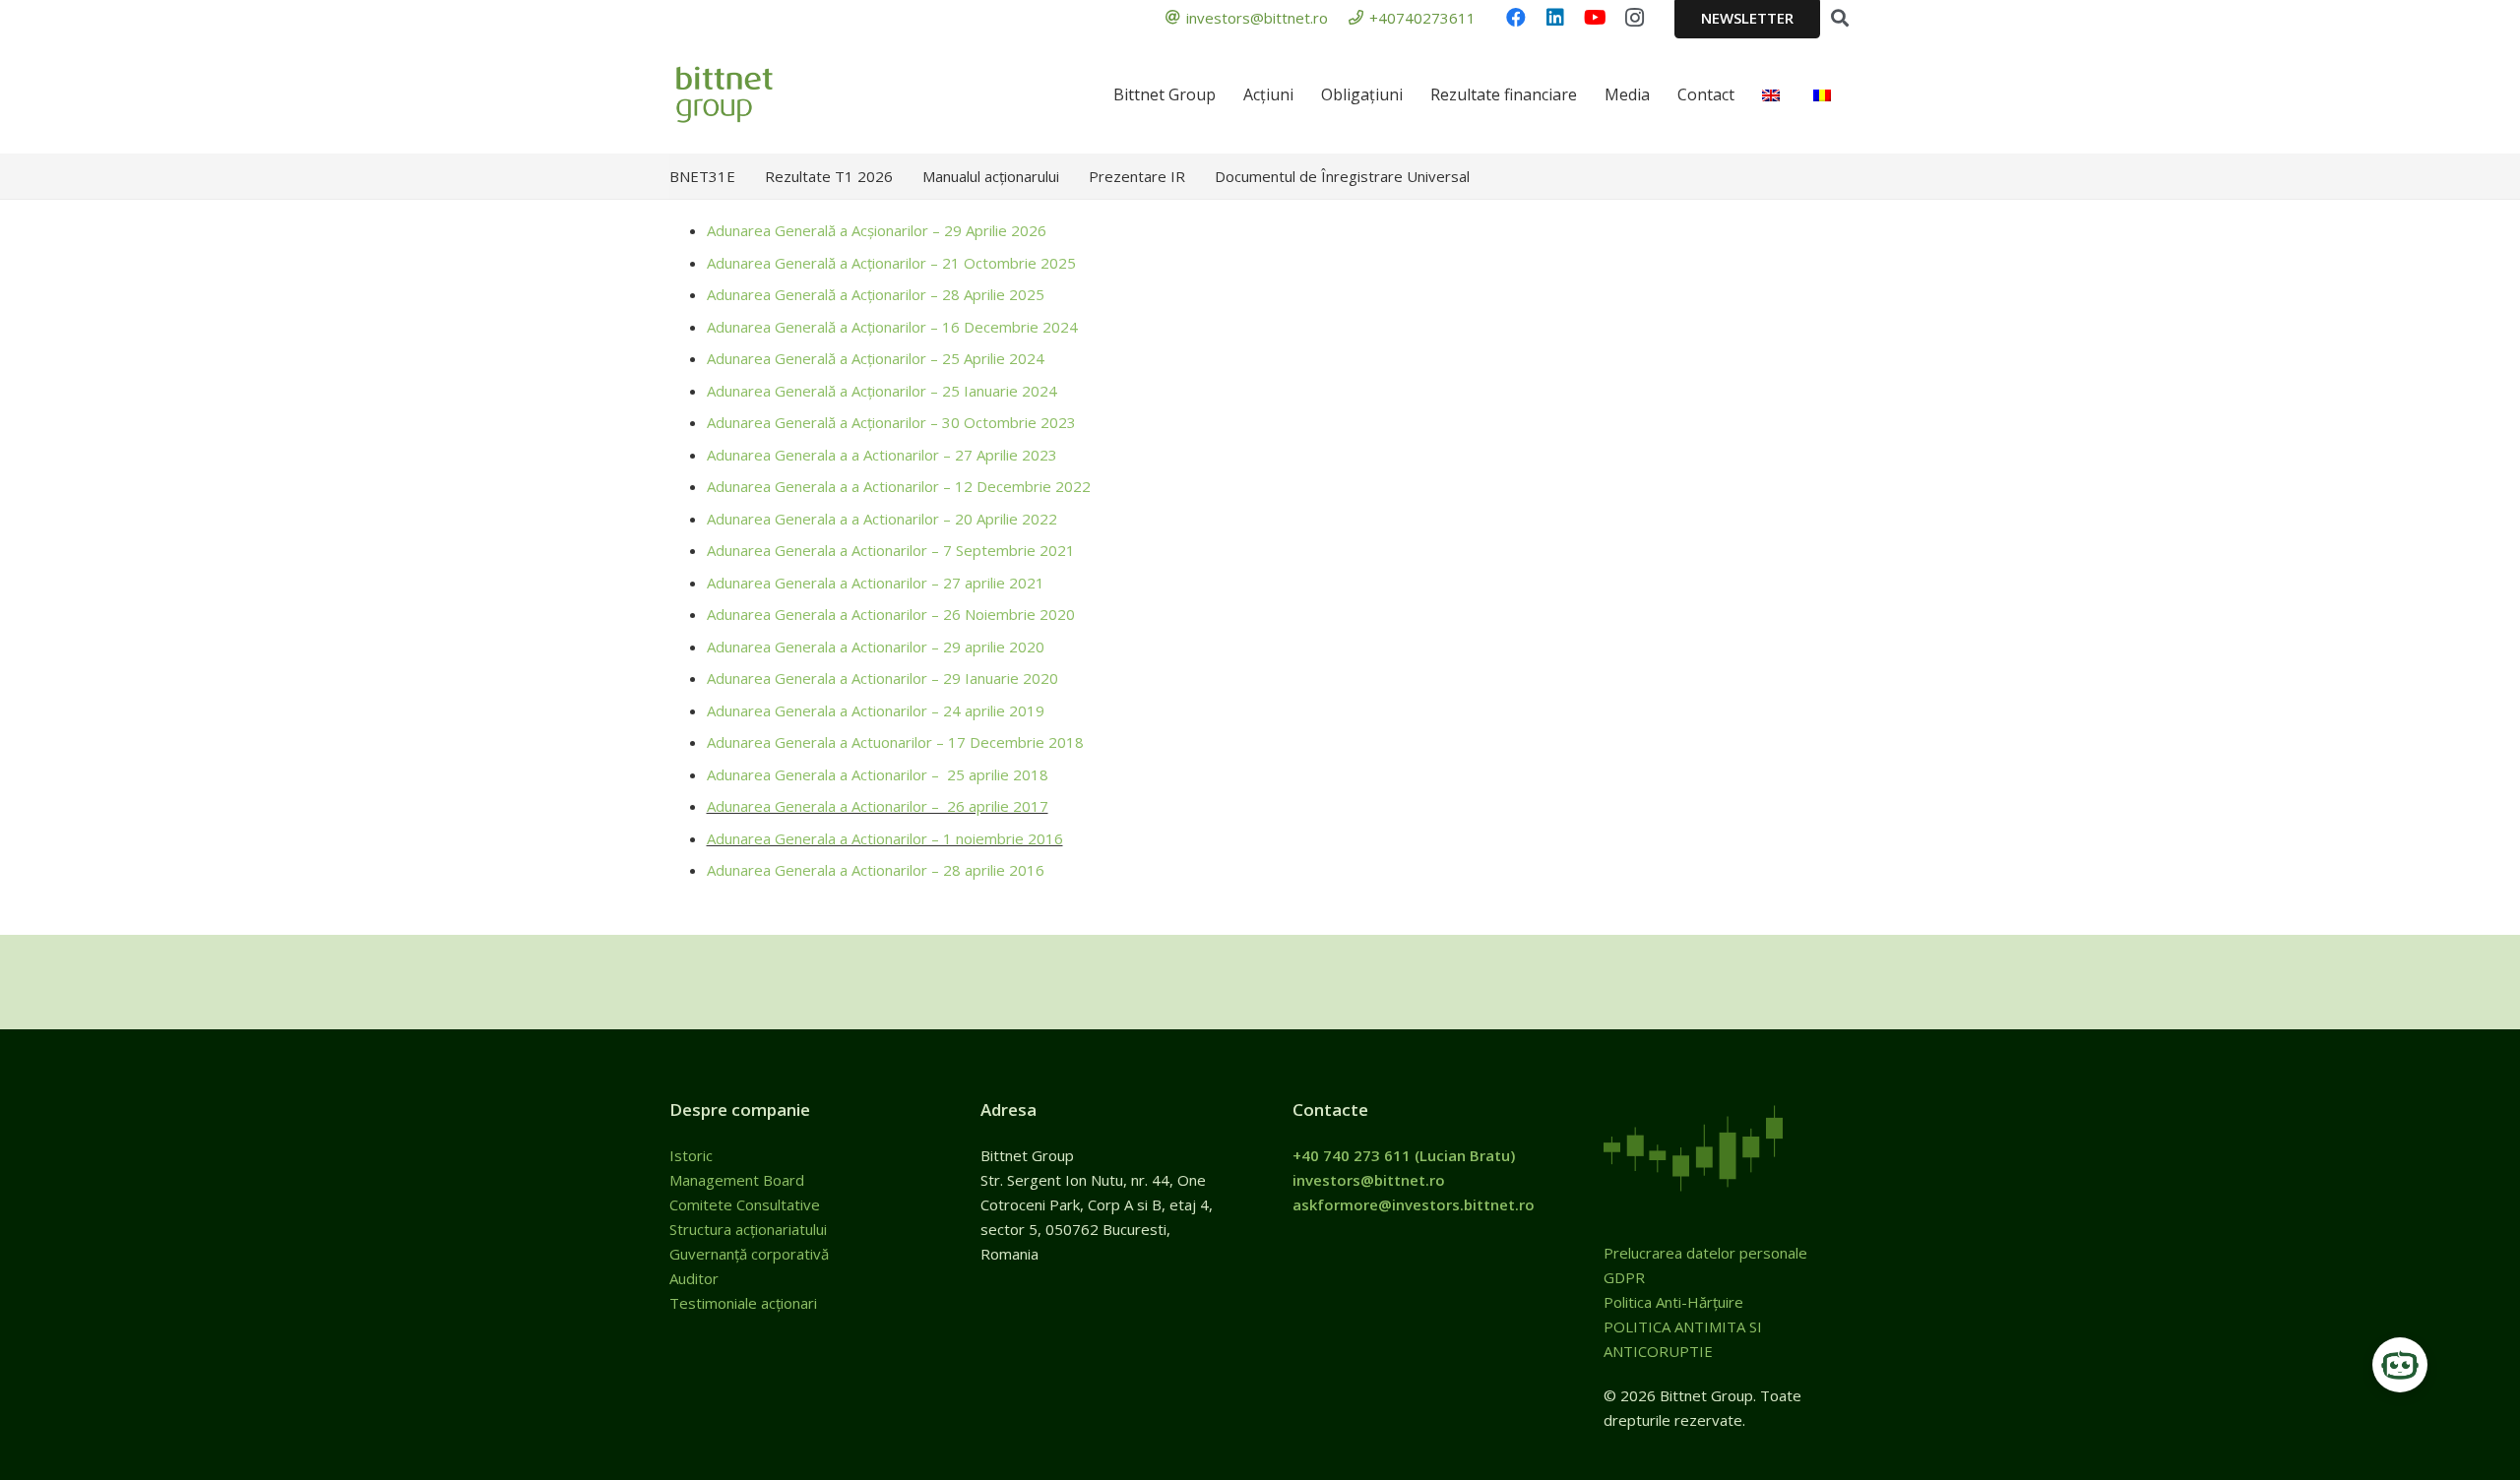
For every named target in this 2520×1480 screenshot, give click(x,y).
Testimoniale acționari (745, 1303)
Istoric (693, 1155)
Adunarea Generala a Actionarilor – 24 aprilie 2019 (876, 710)
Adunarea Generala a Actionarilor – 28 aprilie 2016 (876, 870)
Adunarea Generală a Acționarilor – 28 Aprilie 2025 (876, 294)
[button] (1840, 18)
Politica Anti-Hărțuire (1673, 1302)
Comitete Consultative (745, 1204)
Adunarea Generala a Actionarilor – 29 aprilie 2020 (876, 647)
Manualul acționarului (991, 176)
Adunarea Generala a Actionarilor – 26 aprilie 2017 (878, 806)
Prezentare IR (1137, 176)
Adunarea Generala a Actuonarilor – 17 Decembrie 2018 (895, 742)
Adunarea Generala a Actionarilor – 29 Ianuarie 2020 (882, 678)
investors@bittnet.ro (1369, 1180)
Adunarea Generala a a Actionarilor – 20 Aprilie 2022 (882, 519)
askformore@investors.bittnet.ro (1414, 1204)
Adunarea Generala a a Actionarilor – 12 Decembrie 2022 (899, 486)
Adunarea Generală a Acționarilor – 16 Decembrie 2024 (892, 327)
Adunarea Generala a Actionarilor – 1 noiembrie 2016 (885, 838)
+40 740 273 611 (1352, 1155)
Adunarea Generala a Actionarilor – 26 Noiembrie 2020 (891, 614)
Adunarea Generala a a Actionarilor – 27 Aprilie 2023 (882, 455)
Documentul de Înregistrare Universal (1342, 176)
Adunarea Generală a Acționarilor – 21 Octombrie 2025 (891, 263)
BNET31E (702, 176)
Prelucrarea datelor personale (1705, 1253)
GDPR (1624, 1277)
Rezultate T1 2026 (829, 176)
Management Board (739, 1180)
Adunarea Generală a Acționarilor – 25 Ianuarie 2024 (882, 391)
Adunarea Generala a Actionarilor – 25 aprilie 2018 (878, 774)
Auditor (694, 1278)
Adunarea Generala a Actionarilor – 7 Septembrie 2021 (891, 550)
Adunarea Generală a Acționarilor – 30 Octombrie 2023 (891, 422)
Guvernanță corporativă (749, 1254)
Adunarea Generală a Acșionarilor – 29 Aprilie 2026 (877, 230)
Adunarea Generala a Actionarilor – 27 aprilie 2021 (876, 583)
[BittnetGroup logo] (750, 94)
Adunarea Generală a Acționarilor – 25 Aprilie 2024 (876, 358)
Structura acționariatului (748, 1229)
